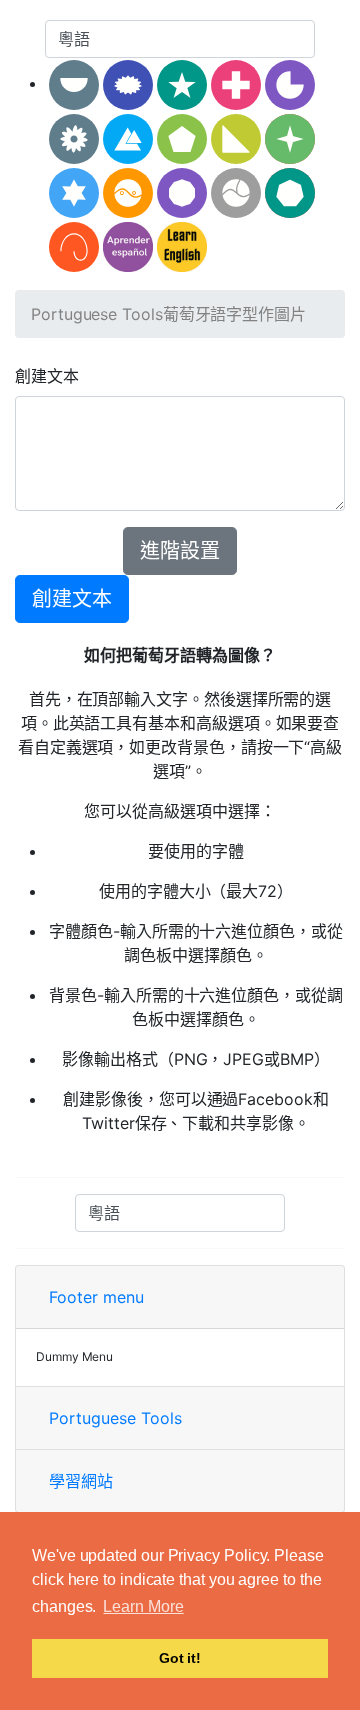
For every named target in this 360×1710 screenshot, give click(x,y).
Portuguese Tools (97, 314)
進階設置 (180, 551)
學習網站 (81, 1481)
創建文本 (47, 376)
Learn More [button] (143, 1606)
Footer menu (96, 1297)
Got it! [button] (180, 1658)
